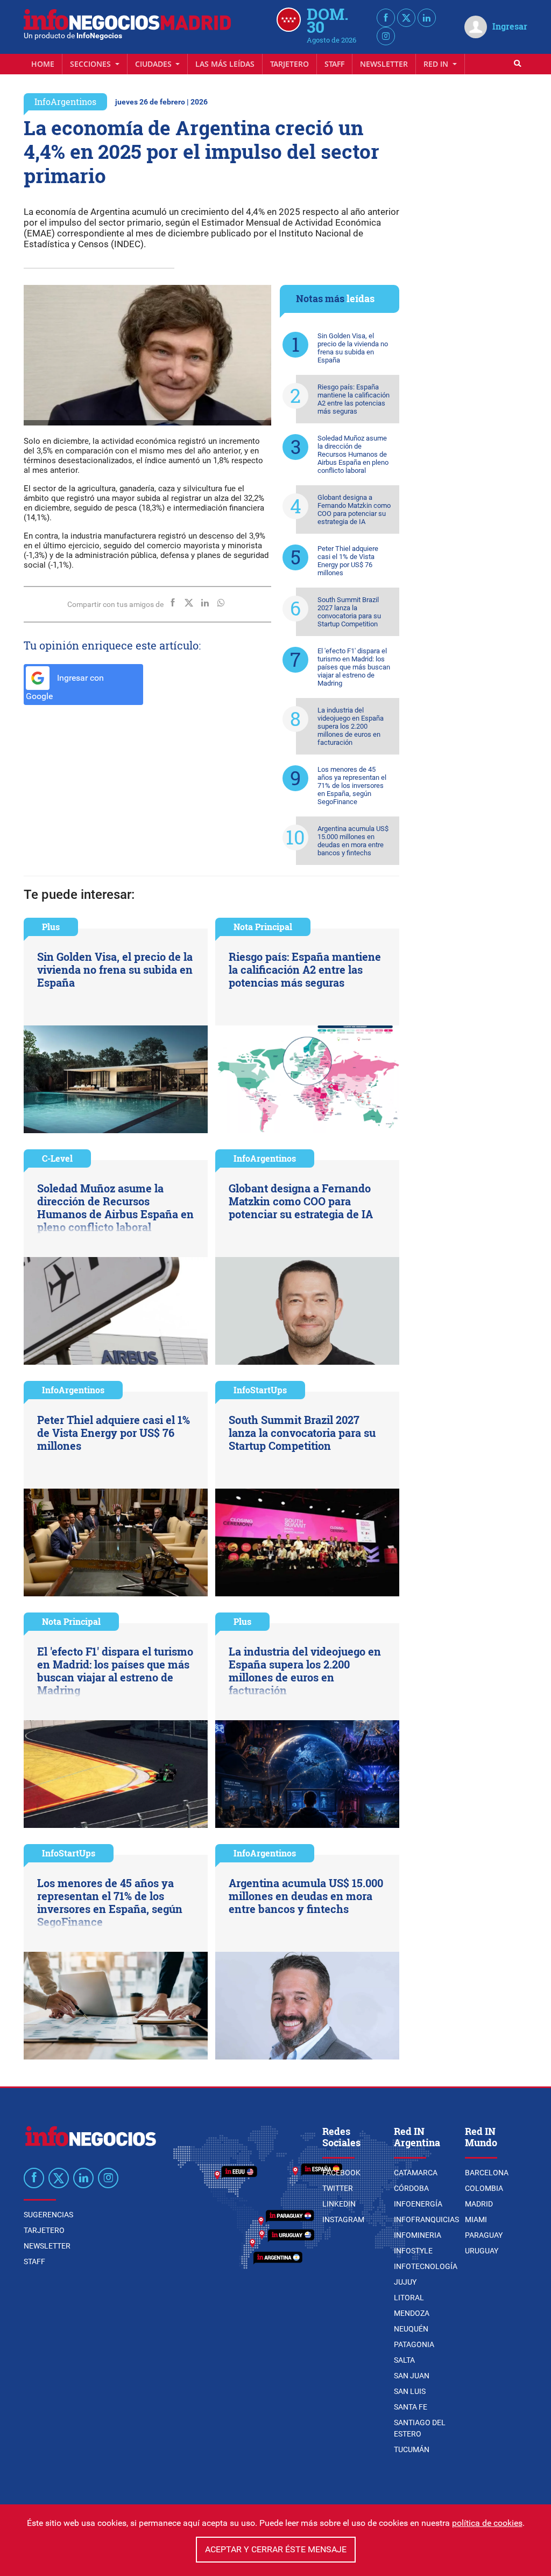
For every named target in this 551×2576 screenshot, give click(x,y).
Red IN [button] (437, 64)
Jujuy (405, 2282)
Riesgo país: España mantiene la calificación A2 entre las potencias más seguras (354, 399)
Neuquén (411, 2329)
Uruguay (482, 2251)
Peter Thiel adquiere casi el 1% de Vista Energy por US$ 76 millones (348, 561)
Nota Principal (263, 927)
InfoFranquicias (426, 2219)
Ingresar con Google (65, 687)
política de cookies (487, 2523)
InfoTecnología (426, 2266)
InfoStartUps (260, 1390)
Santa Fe (411, 2407)
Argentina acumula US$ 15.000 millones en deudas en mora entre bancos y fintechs (353, 841)
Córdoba (411, 2188)
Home (43, 64)
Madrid (479, 2204)
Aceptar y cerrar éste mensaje (276, 2549)
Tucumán (412, 2449)
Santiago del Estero (420, 2428)
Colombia (484, 2188)
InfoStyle (413, 2251)
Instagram (343, 2219)
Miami (476, 2219)
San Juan (412, 2376)
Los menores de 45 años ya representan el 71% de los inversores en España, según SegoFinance (352, 786)
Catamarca (416, 2173)
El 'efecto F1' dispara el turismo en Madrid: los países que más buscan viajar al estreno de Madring (354, 667)
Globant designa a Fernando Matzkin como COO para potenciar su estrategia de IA (354, 509)
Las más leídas (225, 64)
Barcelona (487, 2173)
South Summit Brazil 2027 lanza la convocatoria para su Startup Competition (349, 612)
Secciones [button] (91, 64)
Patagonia (414, 2344)
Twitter (338, 2188)
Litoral (409, 2298)
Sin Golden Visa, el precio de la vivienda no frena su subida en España (353, 348)
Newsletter (384, 64)
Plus (51, 927)
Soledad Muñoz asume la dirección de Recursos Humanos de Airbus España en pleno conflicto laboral (353, 454)
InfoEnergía (418, 2204)
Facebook (341, 2173)
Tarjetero (289, 64)
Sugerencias (48, 2215)
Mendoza (412, 2313)
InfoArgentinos (65, 102)
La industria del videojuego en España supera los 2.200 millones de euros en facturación (351, 726)
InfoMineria (418, 2235)
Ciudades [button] (154, 64)
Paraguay (484, 2235)
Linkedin (339, 2204)
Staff (334, 64)
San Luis (410, 2391)
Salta (404, 2360)
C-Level (57, 1158)
